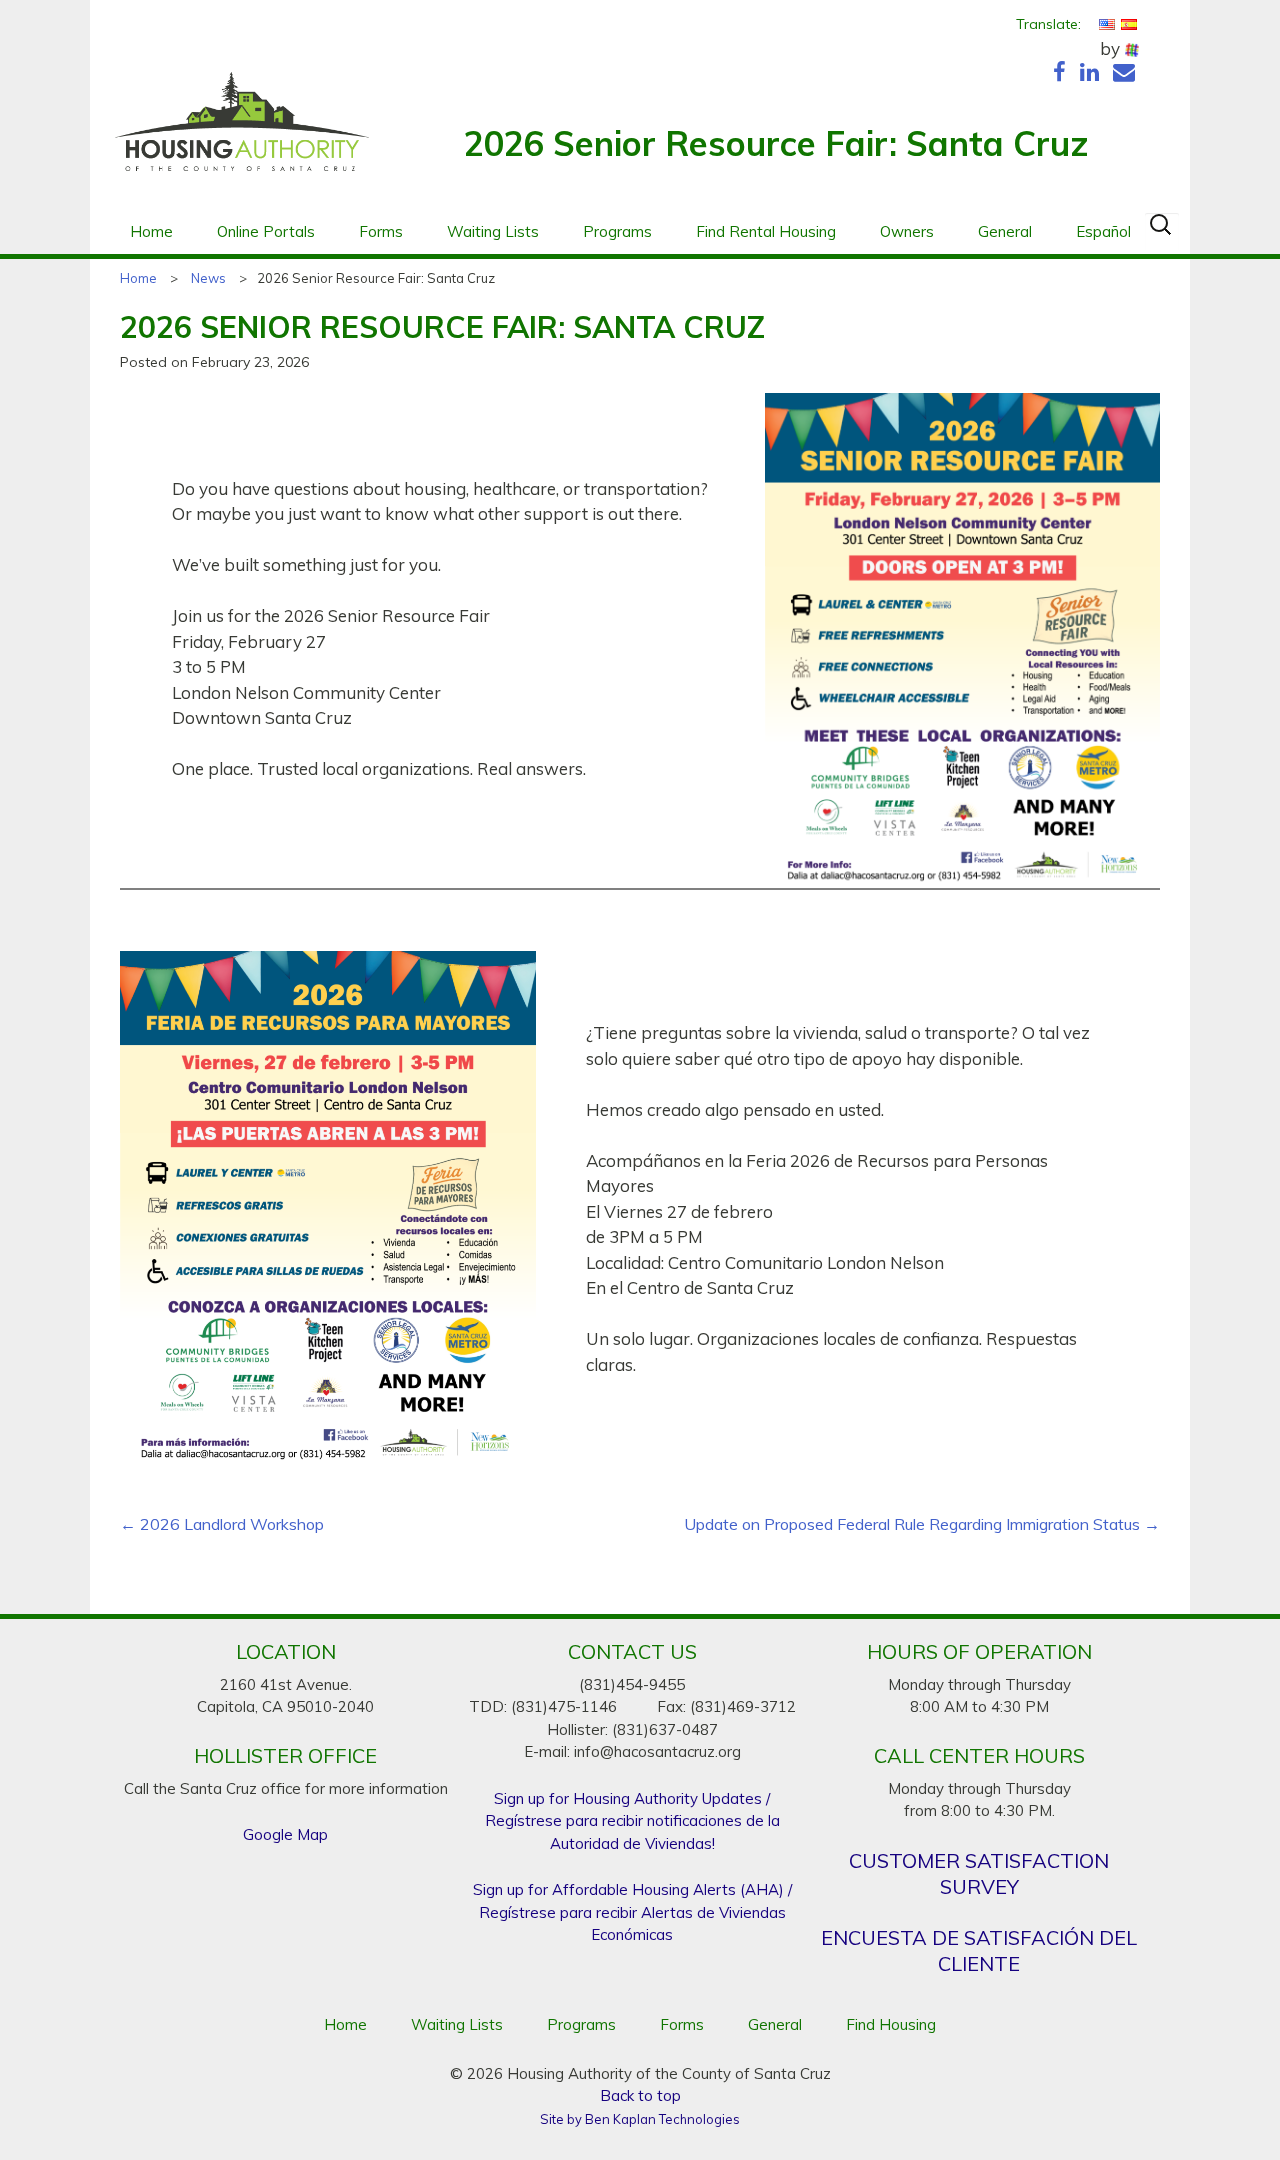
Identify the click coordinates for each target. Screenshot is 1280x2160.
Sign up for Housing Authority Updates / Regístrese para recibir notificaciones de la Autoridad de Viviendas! (632, 1821)
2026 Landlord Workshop (222, 1524)
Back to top (640, 2095)
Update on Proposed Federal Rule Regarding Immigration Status (922, 1524)
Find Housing (891, 2024)
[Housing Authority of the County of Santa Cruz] (242, 132)
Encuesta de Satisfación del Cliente (979, 1950)
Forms (381, 231)
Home (151, 231)
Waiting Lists (493, 231)
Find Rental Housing (766, 231)
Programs (617, 231)
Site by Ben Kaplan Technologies (640, 2119)
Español (1103, 231)
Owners (907, 231)
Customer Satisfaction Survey (979, 1873)
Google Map (285, 1834)
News (208, 278)
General (1005, 231)
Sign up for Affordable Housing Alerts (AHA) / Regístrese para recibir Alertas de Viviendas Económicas (632, 1912)
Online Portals (266, 231)
